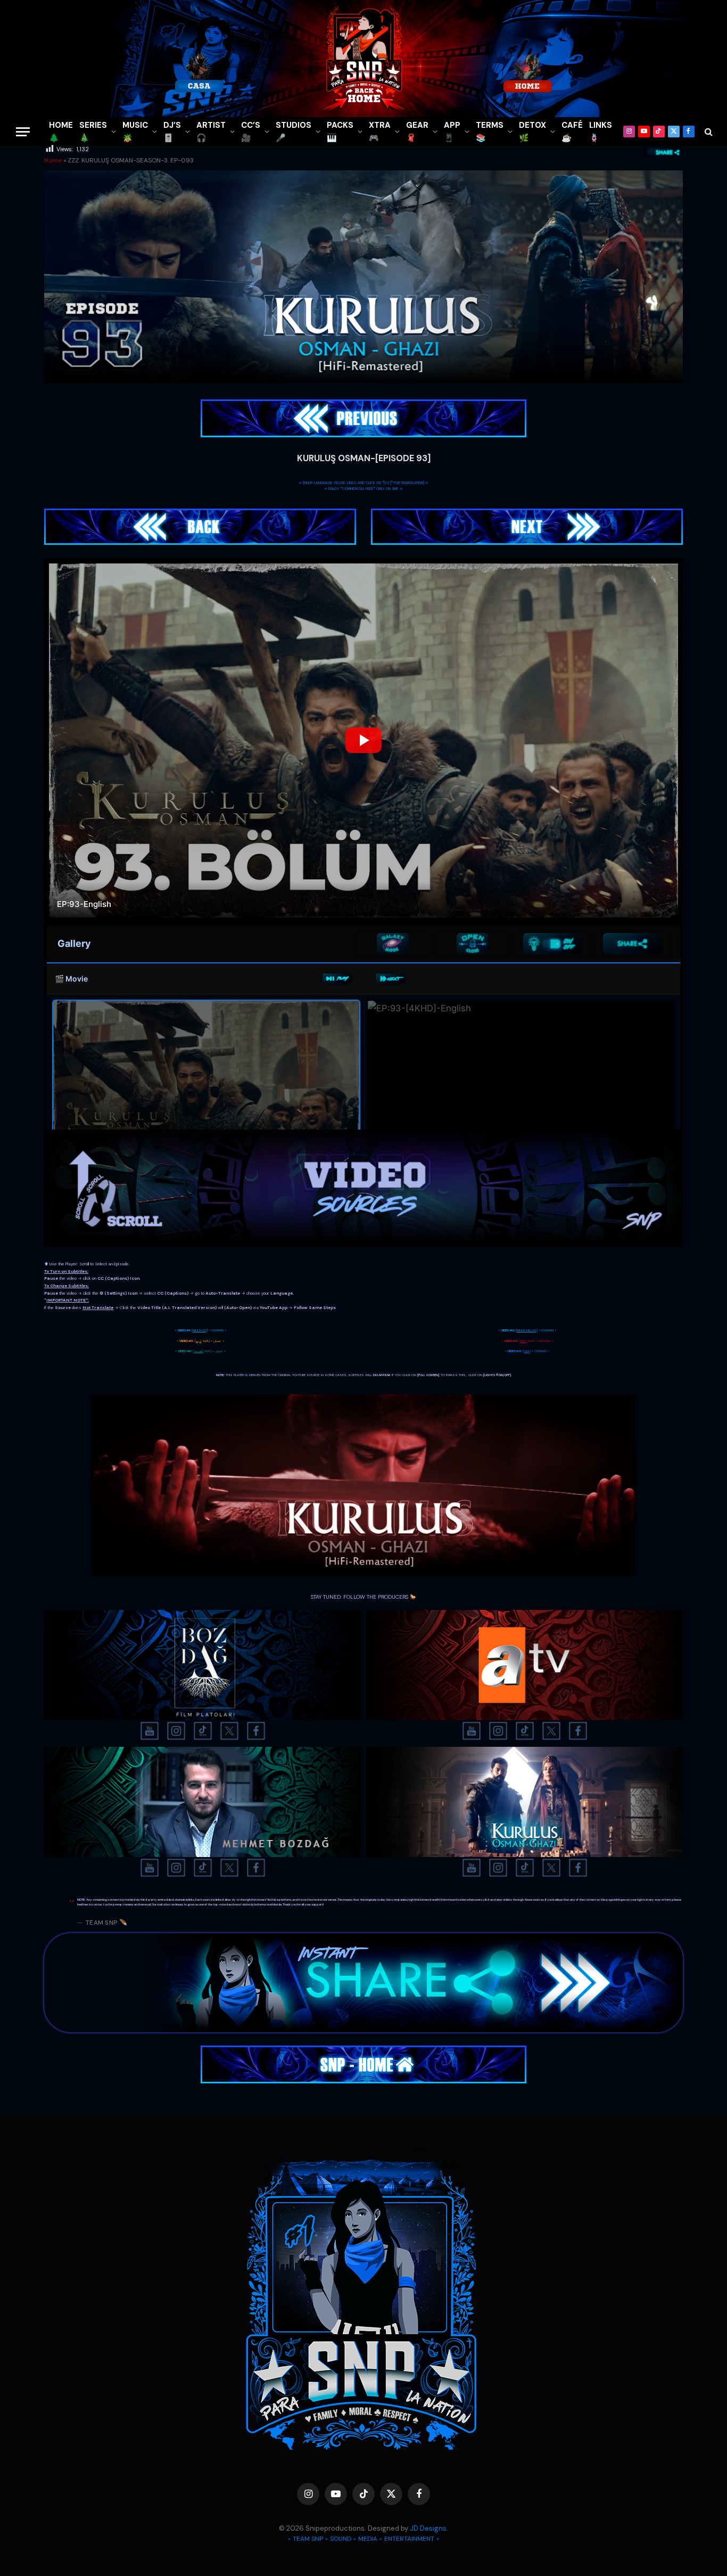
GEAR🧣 (417, 132)
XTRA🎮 (380, 132)
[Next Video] (390, 979)
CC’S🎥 (251, 132)
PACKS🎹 (340, 132)
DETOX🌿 (532, 132)
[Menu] (23, 132)
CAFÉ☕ (572, 132)
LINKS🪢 (601, 132)
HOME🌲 (61, 132)
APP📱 (452, 132)
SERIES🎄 (93, 132)
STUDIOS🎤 (294, 132)
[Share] (632, 944)
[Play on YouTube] (337, 979)
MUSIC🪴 (135, 132)
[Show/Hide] (473, 944)
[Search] (708, 132)
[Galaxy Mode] (393, 944)
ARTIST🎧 (211, 132)
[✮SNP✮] (363, 59)
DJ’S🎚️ (172, 132)
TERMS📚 (490, 132)
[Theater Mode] (552, 944)
